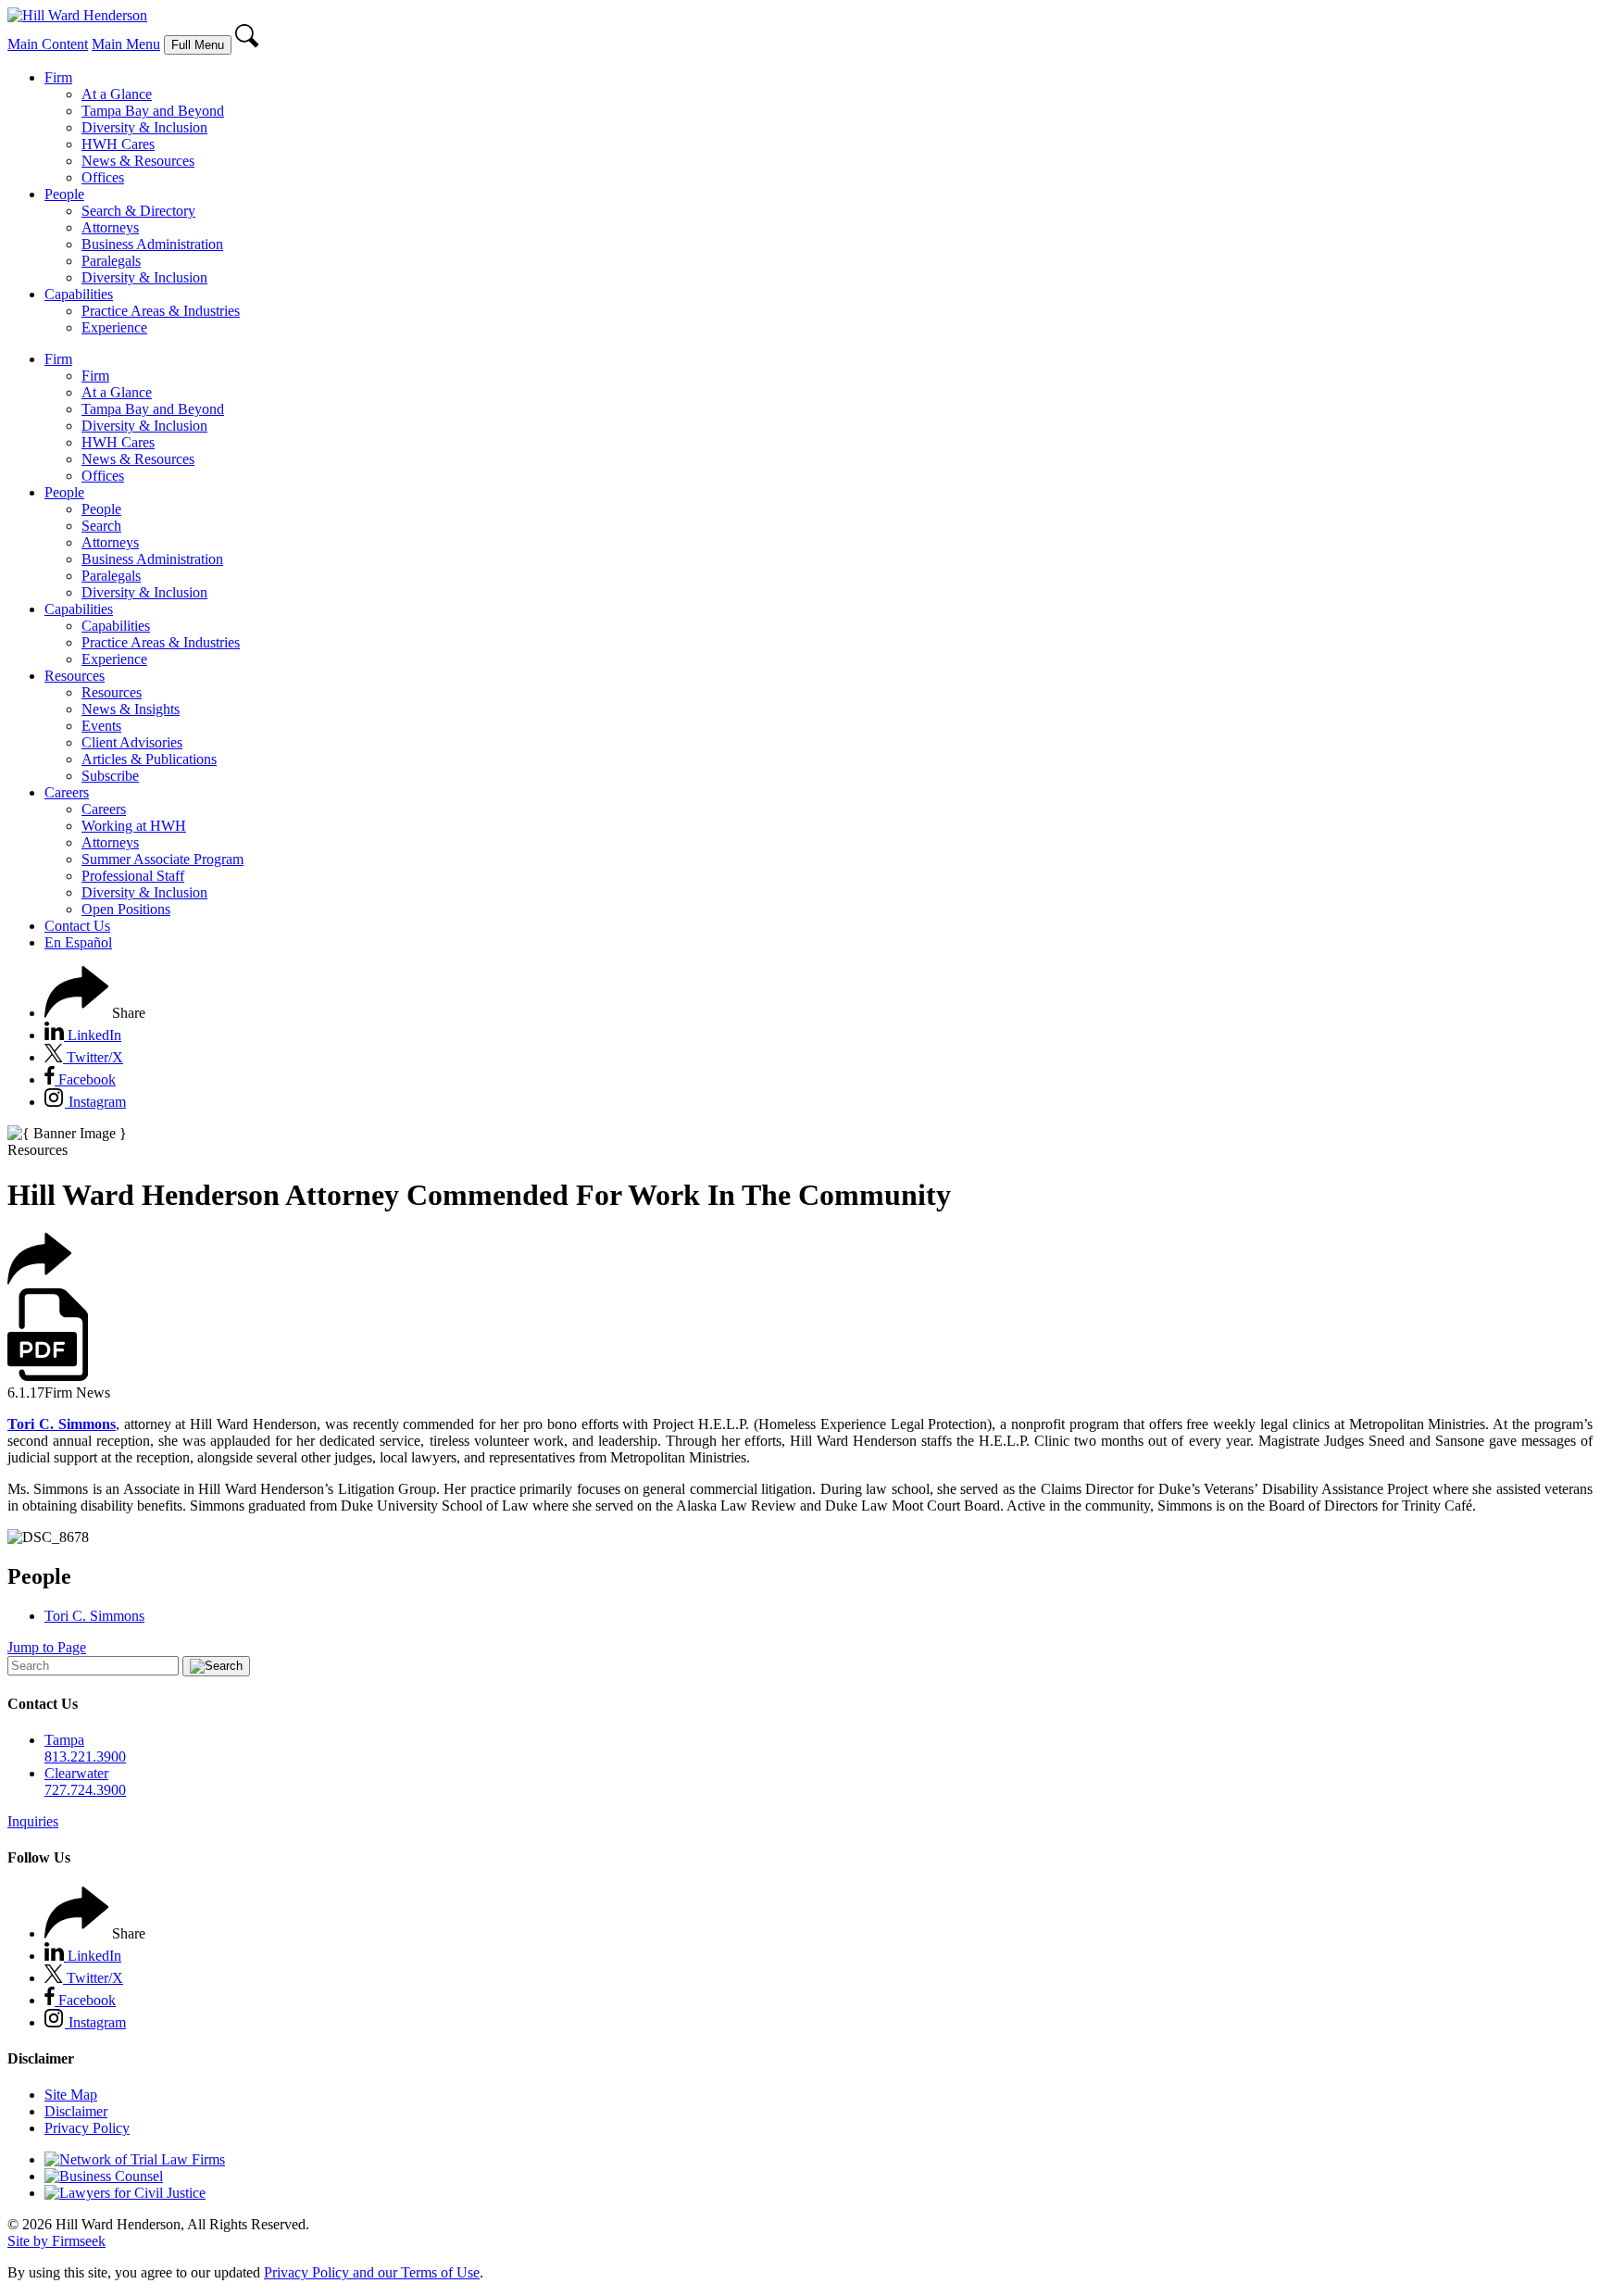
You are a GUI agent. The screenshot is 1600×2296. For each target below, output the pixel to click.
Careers (67, 792)
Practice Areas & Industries (161, 311)
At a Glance (117, 94)
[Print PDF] (48, 1376)
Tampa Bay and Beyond (153, 111)
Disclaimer (76, 2111)
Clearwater (76, 1773)
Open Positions (126, 909)
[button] (95, 1013)
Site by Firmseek (56, 2241)
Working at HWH (134, 826)
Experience (114, 327)
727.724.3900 (85, 1790)
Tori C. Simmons (94, 1616)
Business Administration (152, 244)
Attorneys (110, 227)
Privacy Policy (87, 2128)
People (64, 194)
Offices (103, 177)
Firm (58, 77)
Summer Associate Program (162, 859)
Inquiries (33, 1821)
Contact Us (77, 926)
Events (101, 726)
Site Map (71, 2095)
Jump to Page (47, 1647)
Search (101, 526)
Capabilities (79, 294)
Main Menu (126, 44)
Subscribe (110, 776)
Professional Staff (133, 876)
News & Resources (138, 161)
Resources (75, 676)
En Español (78, 942)
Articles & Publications (149, 759)
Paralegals (111, 261)
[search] (248, 44)
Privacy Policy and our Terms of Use (372, 2272)
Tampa (64, 1740)
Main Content (48, 44)
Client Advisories (132, 742)
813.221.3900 (85, 1757)
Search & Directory (138, 211)
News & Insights (131, 709)
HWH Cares (118, 144)
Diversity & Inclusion (144, 127)
